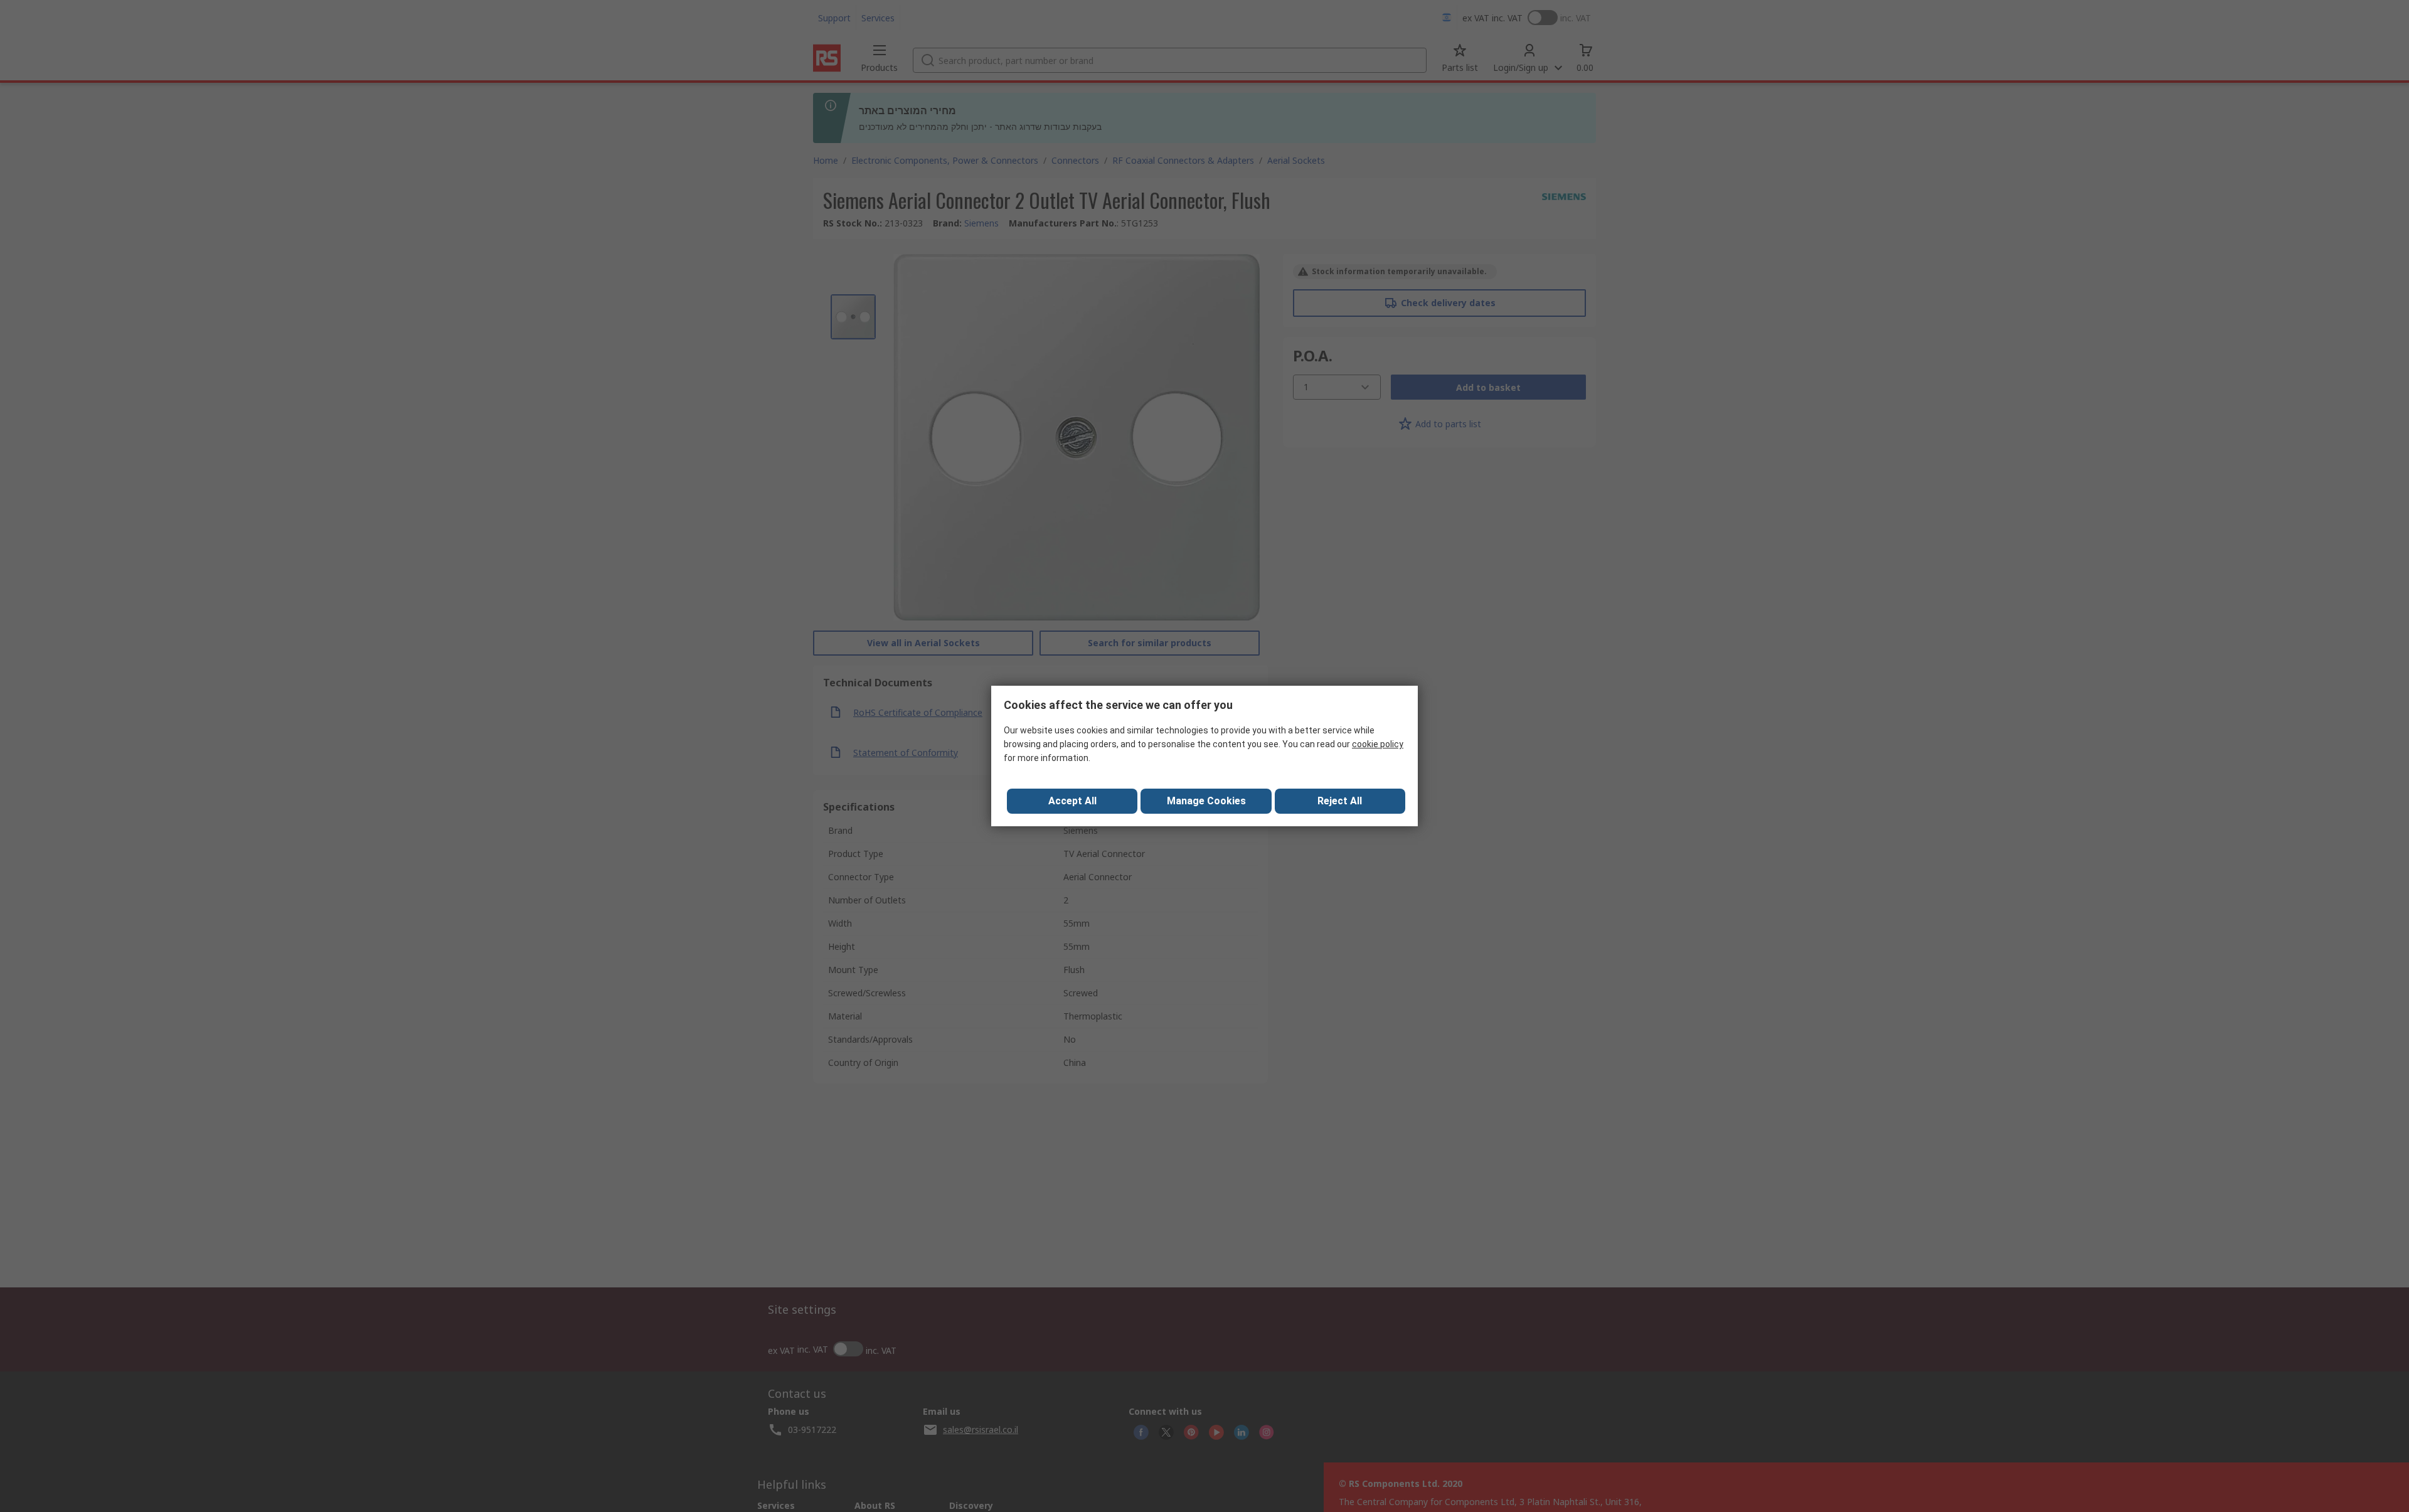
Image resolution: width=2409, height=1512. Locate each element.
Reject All (1340, 801)
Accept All (1072, 801)
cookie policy (1378, 744)
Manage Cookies (1206, 801)
